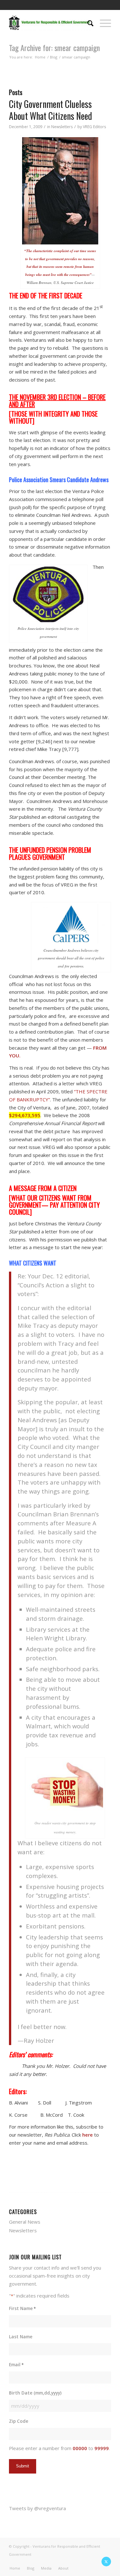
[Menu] (102, 22)
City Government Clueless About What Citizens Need (51, 110)
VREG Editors (94, 127)
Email (16, 2364)
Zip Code (19, 2421)
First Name (22, 2308)
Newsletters (62, 127)
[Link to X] (106, 2562)
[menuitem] (87, 22)
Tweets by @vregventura (37, 2508)
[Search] (87, 22)
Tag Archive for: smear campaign (54, 48)
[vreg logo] (50, 22)
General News (25, 2222)
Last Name (21, 2337)
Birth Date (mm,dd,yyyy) (35, 2393)
